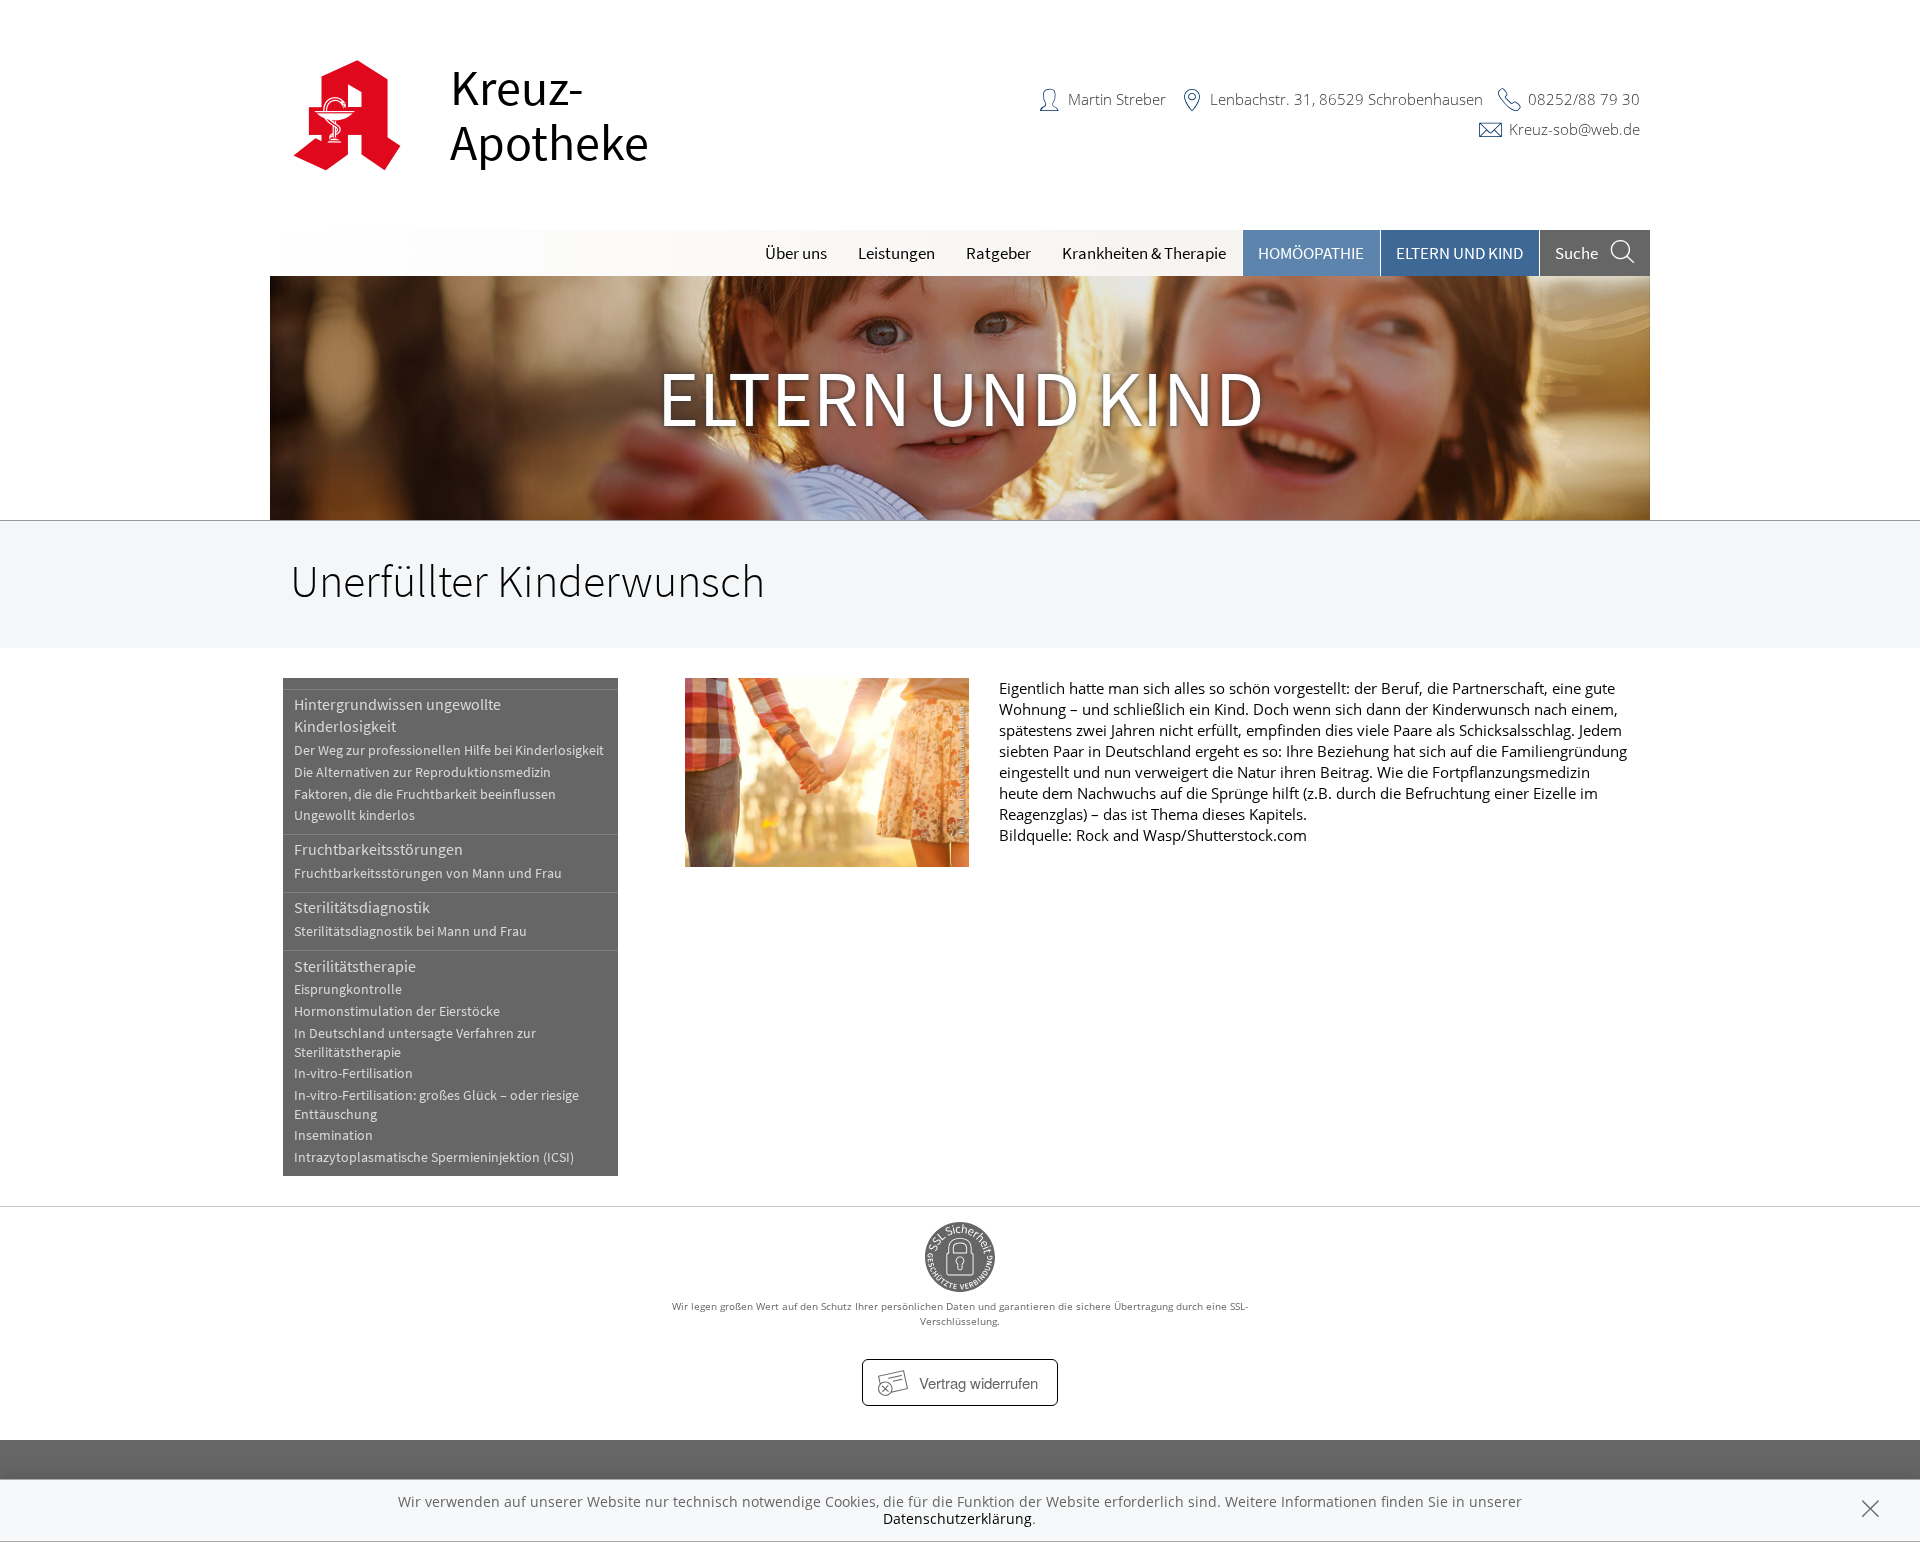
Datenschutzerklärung (957, 1518)
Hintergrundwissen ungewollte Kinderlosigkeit (397, 715)
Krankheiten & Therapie (1144, 253)
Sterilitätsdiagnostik (362, 907)
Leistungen (896, 253)
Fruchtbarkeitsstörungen (378, 849)
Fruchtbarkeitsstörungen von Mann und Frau (428, 873)
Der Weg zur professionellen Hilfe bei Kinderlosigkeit (449, 750)
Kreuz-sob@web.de (1574, 129)
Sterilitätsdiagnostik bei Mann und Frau (410, 931)
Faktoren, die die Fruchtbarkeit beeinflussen (425, 794)
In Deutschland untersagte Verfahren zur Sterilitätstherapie (415, 1043)
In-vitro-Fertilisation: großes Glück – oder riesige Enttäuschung (436, 1105)
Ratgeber (998, 253)
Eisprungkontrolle (348, 989)
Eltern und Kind (1459, 253)
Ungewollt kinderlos (354, 815)
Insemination (333, 1135)
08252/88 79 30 (1584, 99)
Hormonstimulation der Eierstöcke (397, 1011)
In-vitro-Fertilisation (353, 1073)
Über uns (796, 253)
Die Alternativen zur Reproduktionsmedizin (422, 772)
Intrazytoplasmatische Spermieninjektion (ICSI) (434, 1157)
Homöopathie (1311, 253)
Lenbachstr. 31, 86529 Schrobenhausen (1346, 99)
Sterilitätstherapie (355, 966)
